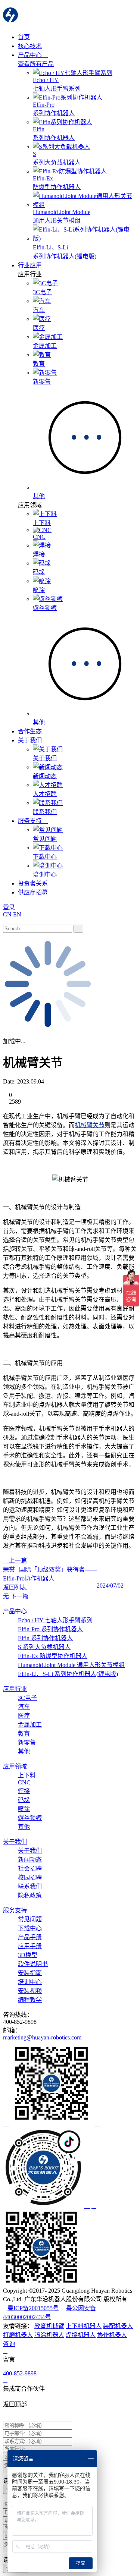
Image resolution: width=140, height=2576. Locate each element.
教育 (24, 1734)
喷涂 (24, 1809)
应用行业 (15, 1689)
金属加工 (30, 1725)
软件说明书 (33, 1964)
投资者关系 (33, 883)
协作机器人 (112, 2335)
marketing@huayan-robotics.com (42, 2037)
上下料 (27, 1775)
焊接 (24, 1791)
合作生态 (30, 731)
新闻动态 (30, 1860)
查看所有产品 (36, 64)
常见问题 (30, 1919)
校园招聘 (30, 1877)
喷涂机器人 (49, 2335)
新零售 (27, 1743)
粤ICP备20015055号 (33, 2308)
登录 (9, 907)
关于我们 (31, 740)
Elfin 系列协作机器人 (45, 1638)
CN (7, 914)
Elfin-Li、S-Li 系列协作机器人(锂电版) (68, 1674)
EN (17, 914)
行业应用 (31, 265)
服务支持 (31, 821)
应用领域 (15, 1766)
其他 (24, 1751)
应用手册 (30, 1946)
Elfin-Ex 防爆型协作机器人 (53, 1656)
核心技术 (30, 46)
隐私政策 (30, 1895)
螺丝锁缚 (30, 1818)
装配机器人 (118, 2326)
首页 (24, 37)
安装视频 (30, 1991)
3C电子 (27, 1698)
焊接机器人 (81, 2335)
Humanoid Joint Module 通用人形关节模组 (71, 1665)
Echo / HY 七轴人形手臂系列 (55, 1620)
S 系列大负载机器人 (44, 1647)
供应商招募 (33, 892)
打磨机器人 (18, 2335)
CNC (24, 1782)
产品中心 (31, 55)
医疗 (24, 1716)
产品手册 (30, 1937)
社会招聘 (30, 1869)
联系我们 (30, 1886)
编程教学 (30, 2000)
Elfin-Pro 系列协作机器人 (50, 1629)
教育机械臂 (49, 2326)
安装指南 (30, 1973)
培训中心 (30, 1982)
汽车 (24, 1707)
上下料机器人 (84, 2326)
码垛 (24, 1800)
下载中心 (30, 1928)
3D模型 (28, 1955)
